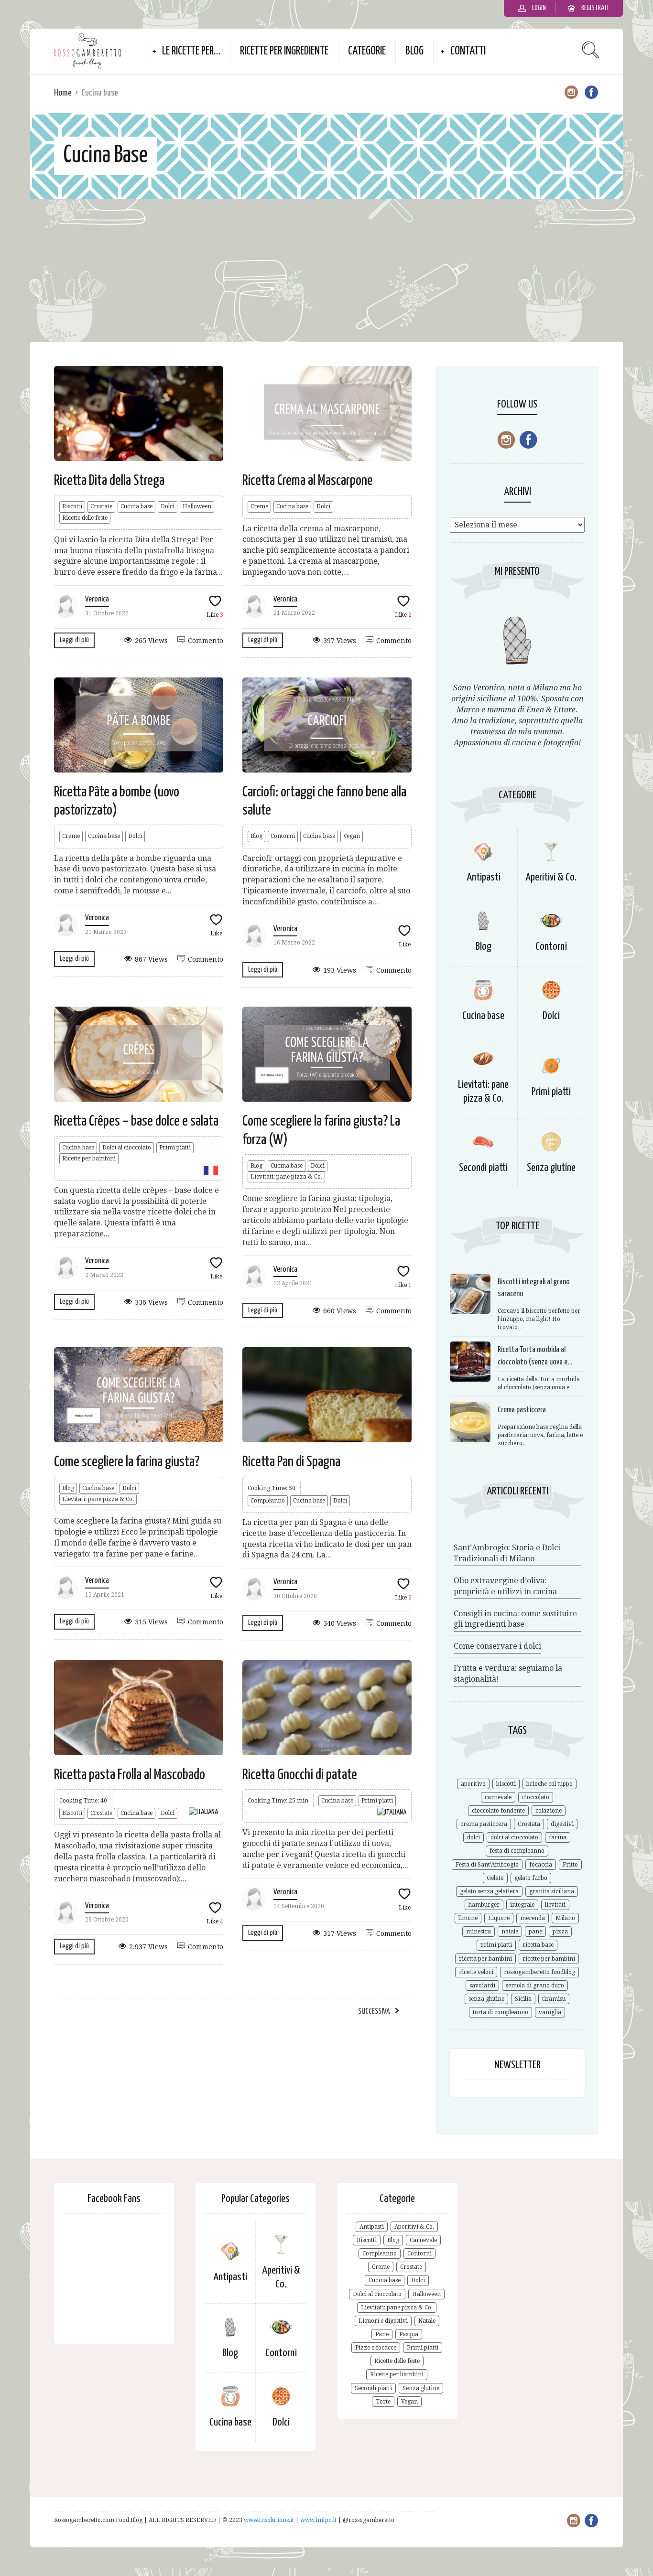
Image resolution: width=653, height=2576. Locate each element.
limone (468, 1918)
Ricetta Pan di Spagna (291, 1462)
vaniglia (550, 2012)
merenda (533, 1918)
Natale (427, 2321)
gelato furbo (531, 1878)
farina (558, 1837)
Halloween (197, 506)
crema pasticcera (484, 1824)
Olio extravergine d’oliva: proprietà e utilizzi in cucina (505, 1586)
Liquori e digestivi (383, 2321)
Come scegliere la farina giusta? (127, 1462)
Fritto (570, 1865)
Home (63, 93)
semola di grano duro (535, 1986)
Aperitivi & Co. (551, 877)
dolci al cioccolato (514, 1837)
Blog (414, 51)
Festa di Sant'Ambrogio (487, 1865)
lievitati (555, 1905)
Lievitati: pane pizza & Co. (286, 1177)
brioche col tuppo (550, 1784)
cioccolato (536, 1797)
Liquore (499, 1918)
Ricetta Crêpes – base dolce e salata (136, 1121)
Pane (382, 2334)
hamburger (484, 1905)
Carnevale (423, 2240)
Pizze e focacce (376, 2348)
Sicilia (523, 1999)
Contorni (283, 836)
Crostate (101, 506)
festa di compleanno (517, 1851)
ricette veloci (476, 1972)
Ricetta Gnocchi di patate (300, 1775)
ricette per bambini (549, 1959)
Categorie (367, 51)
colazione (549, 1811)
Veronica (97, 599)
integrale (522, 1905)
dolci (473, 1837)
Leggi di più (74, 640)
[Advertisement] (326, 270)
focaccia (541, 1865)
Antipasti (484, 877)
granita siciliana (552, 1891)
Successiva (374, 2012)
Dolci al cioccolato (127, 1148)
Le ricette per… (191, 51)
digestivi (562, 1824)
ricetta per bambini (485, 1959)
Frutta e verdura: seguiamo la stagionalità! (508, 1674)
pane (535, 1932)
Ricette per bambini (89, 1159)
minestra (479, 1932)
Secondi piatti (483, 1168)
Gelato (495, 1878)
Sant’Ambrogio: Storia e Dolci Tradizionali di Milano (507, 1553)
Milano (565, 1918)
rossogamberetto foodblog (539, 1972)
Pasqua (409, 2334)
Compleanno (268, 1501)
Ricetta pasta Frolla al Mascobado (130, 1775)
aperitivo (473, 1784)
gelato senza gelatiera (489, 1891)
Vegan (352, 836)
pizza (560, 1932)
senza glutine (486, 1999)
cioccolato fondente (498, 1811)
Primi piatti (175, 1148)
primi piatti (496, 1945)
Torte (383, 2402)
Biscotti (72, 506)
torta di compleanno (501, 2012)
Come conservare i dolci (497, 1646)
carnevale (498, 1797)
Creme (259, 506)
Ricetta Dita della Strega (109, 481)
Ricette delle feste (85, 518)
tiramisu (554, 1999)
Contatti (468, 51)
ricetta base (538, 1945)
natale (510, 1932)
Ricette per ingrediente (284, 51)
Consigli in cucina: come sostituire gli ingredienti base (515, 1619)
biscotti (506, 1784)
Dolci (168, 506)
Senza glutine (551, 1168)
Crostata (529, 1824)
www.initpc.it (319, 2520)
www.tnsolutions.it (270, 2520)
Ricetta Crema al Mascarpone (308, 481)
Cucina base (136, 506)
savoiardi (482, 1986)
